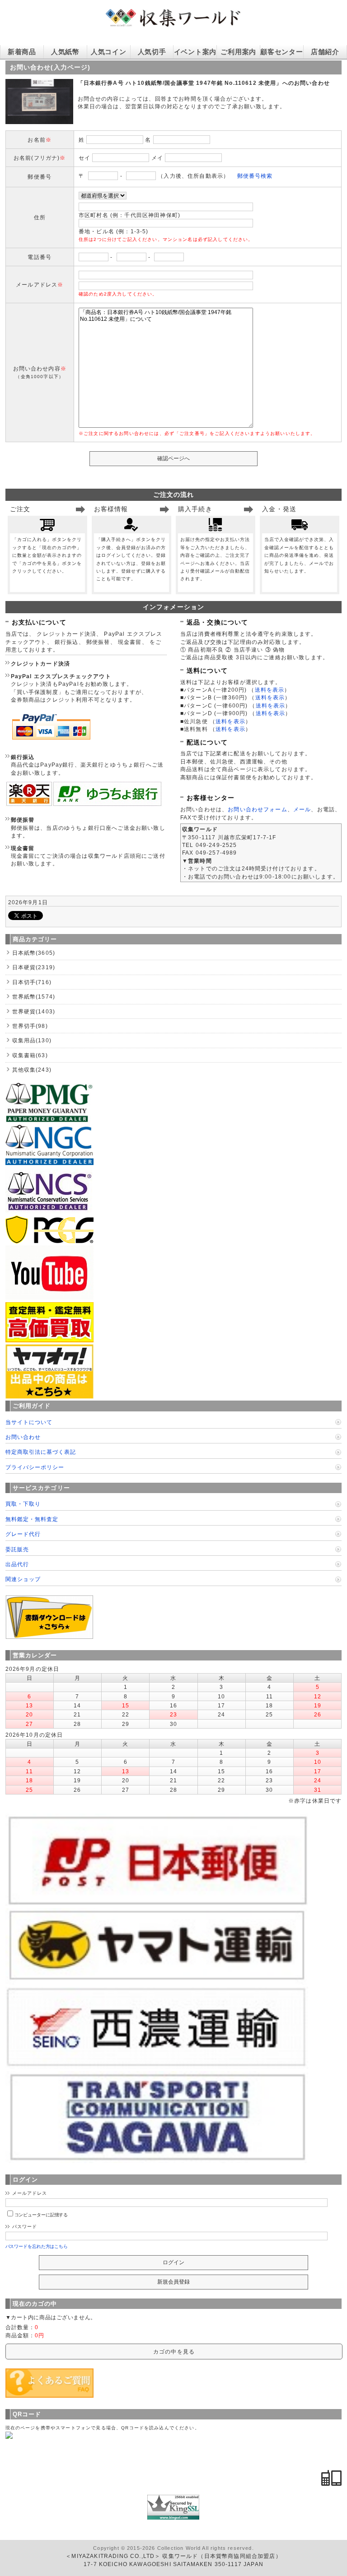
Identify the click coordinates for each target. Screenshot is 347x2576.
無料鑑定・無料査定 (32, 1519)
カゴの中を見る (174, 2352)
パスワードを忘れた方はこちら (37, 2246)
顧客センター (281, 52)
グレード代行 (23, 1534)
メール (302, 809)
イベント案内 (195, 52)
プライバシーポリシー (35, 1467)
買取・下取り (23, 1504)
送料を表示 (270, 690)
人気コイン (109, 52)
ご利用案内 (238, 52)
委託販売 (17, 1549)
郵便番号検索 (255, 176)
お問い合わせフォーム (258, 809)
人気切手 (152, 52)
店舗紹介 (325, 52)
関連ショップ (23, 1579)
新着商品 (22, 52)
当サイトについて (29, 1422)
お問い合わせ (23, 1437)
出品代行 (17, 1564)
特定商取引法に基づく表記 (41, 1452)
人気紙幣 (65, 52)
